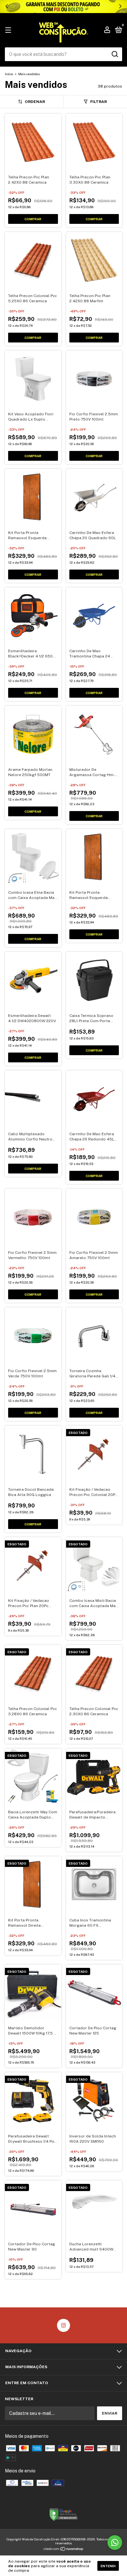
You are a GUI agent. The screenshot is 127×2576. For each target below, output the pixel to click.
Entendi (108, 2566)
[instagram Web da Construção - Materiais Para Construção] (63, 2325)
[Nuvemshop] (64, 2550)
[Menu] (9, 30)
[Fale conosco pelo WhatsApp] (115, 2543)
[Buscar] (114, 54)
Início (9, 74)
